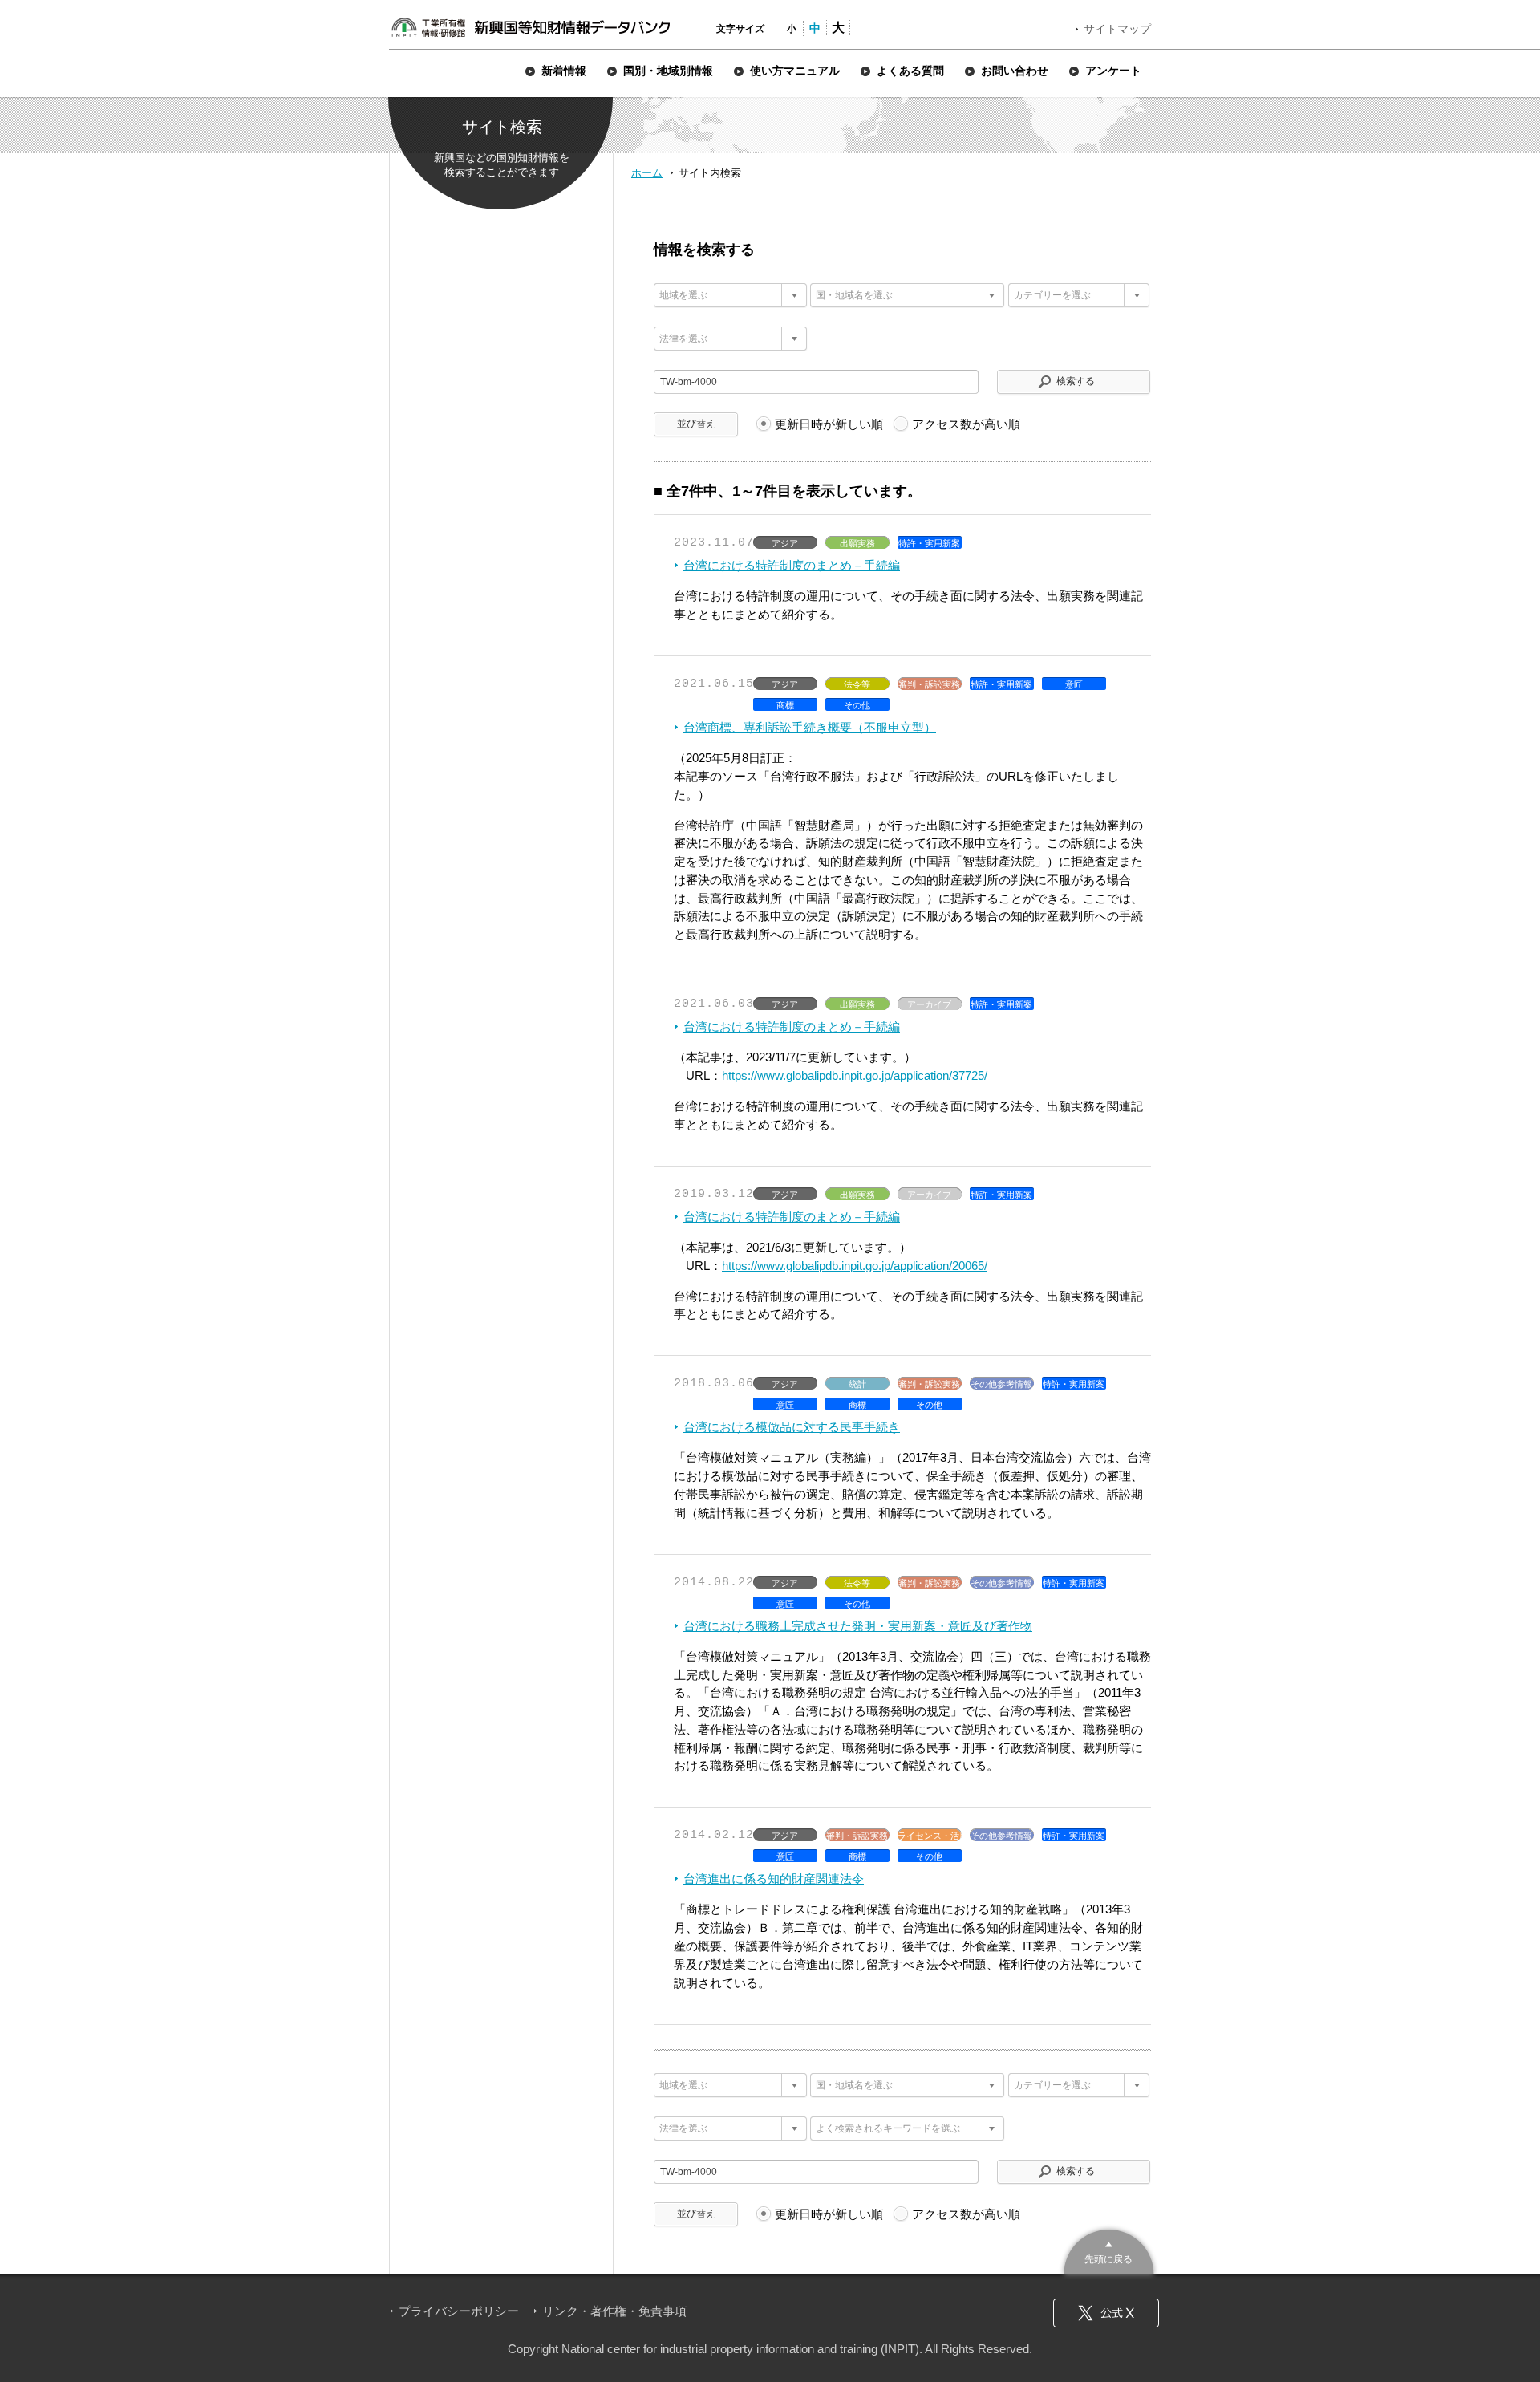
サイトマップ (1117, 29)
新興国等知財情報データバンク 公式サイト (530, 27)
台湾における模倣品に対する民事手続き (792, 1427)
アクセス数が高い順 (966, 424)
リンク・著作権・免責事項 (614, 2311)
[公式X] (1106, 2313)
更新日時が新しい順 (829, 424)
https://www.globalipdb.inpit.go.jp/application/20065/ (855, 1266)
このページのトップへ (1109, 2250)
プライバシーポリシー (459, 2311)
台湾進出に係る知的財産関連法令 (774, 1879)
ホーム (647, 173)
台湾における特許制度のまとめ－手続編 (792, 565)
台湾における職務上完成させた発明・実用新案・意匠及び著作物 (858, 1626)
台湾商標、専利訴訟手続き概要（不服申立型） (810, 727)
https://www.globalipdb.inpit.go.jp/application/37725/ (855, 1075)
